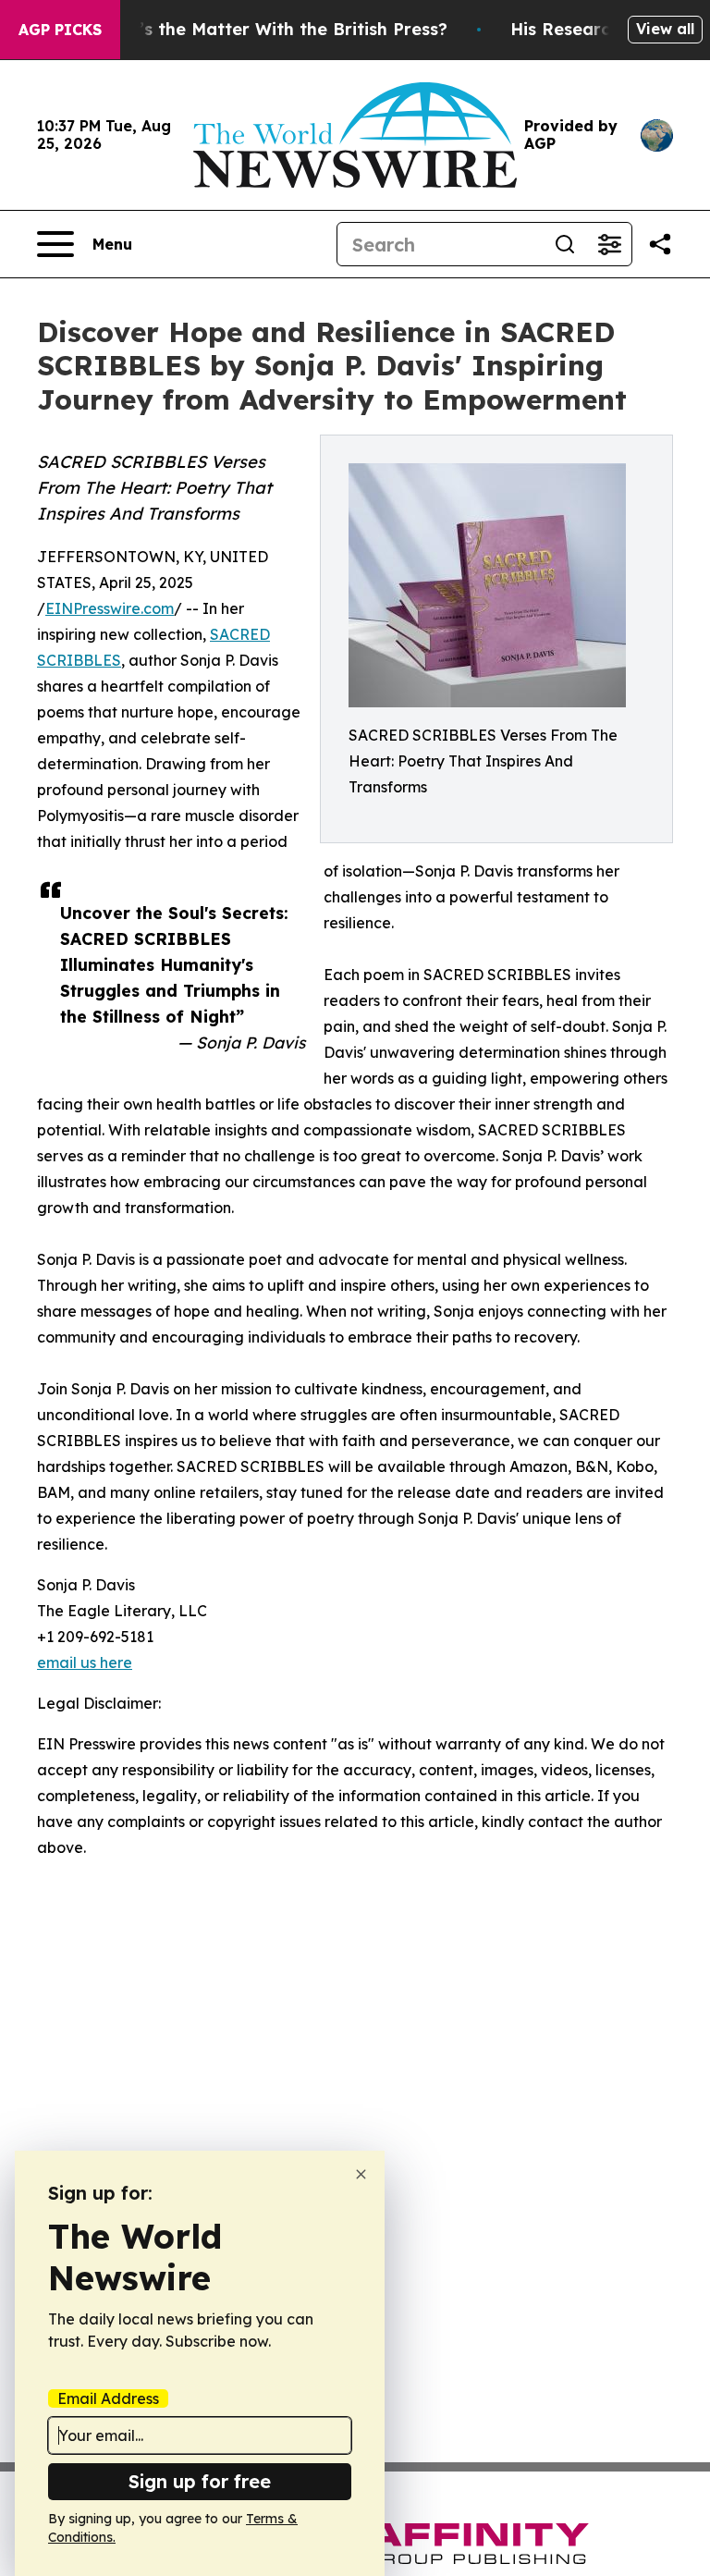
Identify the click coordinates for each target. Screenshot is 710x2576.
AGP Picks (60, 30)
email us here (85, 1662)
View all (665, 29)
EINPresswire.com (110, 608)
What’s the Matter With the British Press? (271, 29)
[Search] (565, 244)
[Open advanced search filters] (609, 244)
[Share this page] (660, 244)
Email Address (108, 2398)
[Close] (361, 2174)
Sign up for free (200, 2481)
